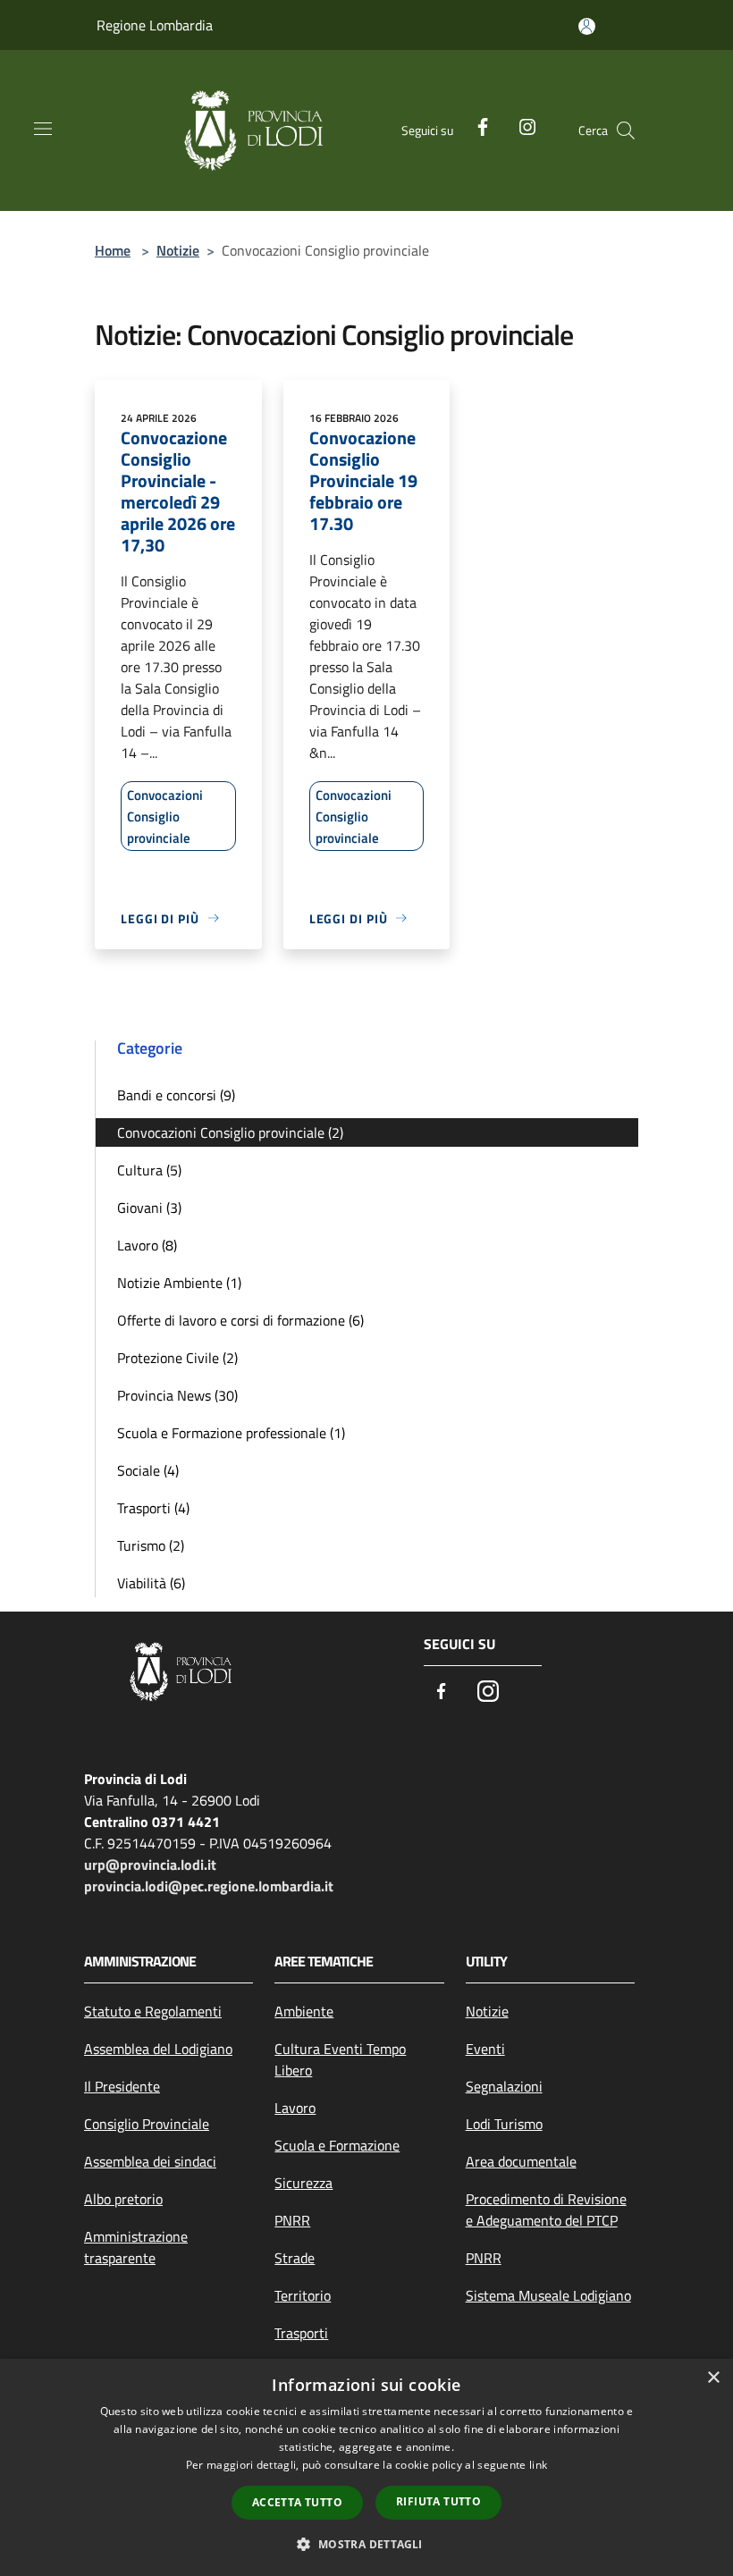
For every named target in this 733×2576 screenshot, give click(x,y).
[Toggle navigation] (43, 129)
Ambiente (304, 2011)
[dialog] (366, 2467)
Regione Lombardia (155, 25)
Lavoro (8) (147, 1245)
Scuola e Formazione (337, 2145)
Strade (295, 2258)
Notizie (178, 250)
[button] (366, 2544)
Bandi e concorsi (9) (176, 1095)
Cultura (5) (149, 1170)
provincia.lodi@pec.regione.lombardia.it (209, 1886)
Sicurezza (303, 2183)
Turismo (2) (151, 1545)
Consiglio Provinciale (147, 2124)
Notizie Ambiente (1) (179, 1283)
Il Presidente (122, 2086)
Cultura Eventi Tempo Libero (340, 2059)
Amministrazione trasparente (136, 2247)
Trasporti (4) (153, 1508)
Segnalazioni (504, 2086)
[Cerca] (626, 130)
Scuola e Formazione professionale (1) (231, 1433)
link (538, 2465)
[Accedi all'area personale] (587, 26)
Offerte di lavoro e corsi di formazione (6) (240, 1320)
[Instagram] (520, 125)
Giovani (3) (149, 1208)
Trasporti (301, 2333)
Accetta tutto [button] (297, 2502)
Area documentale (521, 2161)
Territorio (303, 2295)
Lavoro (295, 2108)
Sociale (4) (148, 1470)
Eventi (485, 2049)
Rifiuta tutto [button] (438, 2501)
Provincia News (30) (177, 1395)
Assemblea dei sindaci (150, 2161)
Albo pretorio (123, 2199)
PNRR (292, 2220)
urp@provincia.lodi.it (150, 1865)
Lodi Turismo (504, 2124)
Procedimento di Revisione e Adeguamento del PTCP (546, 2210)
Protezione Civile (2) (177, 1358)
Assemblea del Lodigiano (158, 2049)
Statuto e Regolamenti (153, 2011)
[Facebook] (476, 125)
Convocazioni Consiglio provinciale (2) (230, 1132)
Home (113, 250)
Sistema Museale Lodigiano (548, 2295)
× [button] (713, 2378)
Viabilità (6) (151, 1583)
